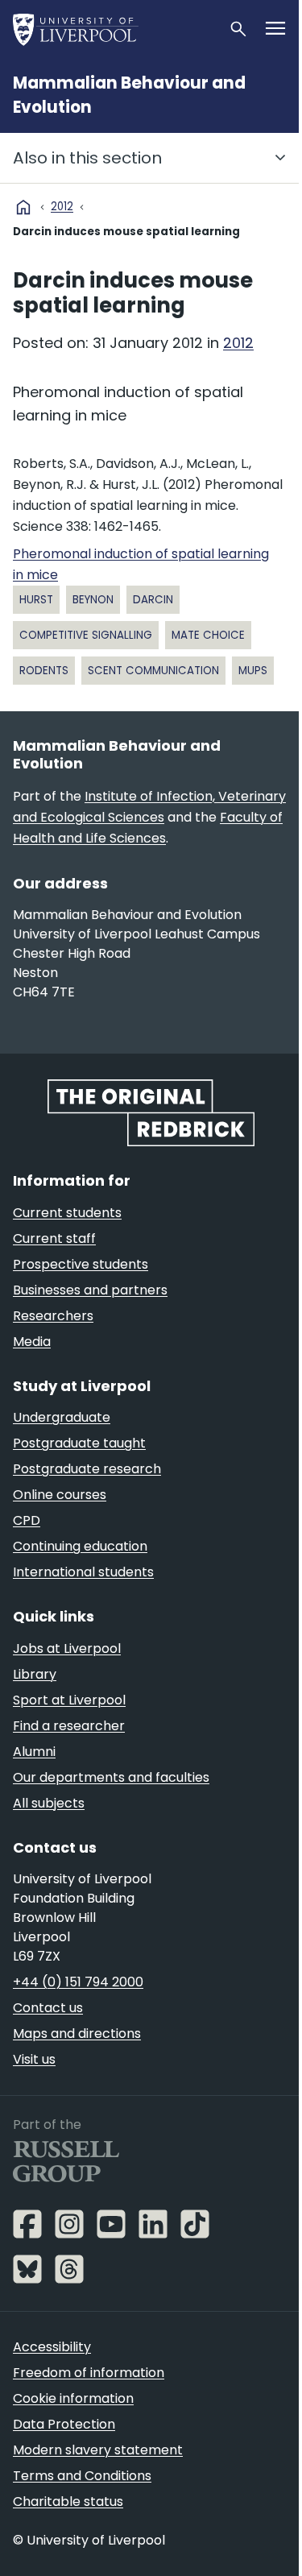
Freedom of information (89, 2373)
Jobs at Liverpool (67, 1648)
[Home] (114, 29)
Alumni (34, 1752)
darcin (153, 600)
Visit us (34, 2059)
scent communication (153, 671)
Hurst (36, 600)
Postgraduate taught (79, 1443)
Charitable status (68, 2501)
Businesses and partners (90, 1290)
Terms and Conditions (82, 2476)
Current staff (54, 1238)
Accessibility (52, 2347)
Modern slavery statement (98, 2450)
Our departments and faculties (111, 1777)
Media (32, 1342)
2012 (62, 207)
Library (35, 1674)
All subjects (49, 1803)
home (23, 207)
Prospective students (81, 1264)
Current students (67, 1213)
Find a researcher (69, 1726)
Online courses (60, 1495)
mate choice (208, 635)
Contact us (48, 2008)
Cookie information (73, 2398)
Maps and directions (77, 2033)
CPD (27, 1520)
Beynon (93, 600)
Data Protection (64, 2424)
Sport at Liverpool (69, 1700)
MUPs (253, 671)
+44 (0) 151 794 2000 (78, 1982)
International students (83, 1572)
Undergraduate (62, 1417)
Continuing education (80, 1546)
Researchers (53, 1316)
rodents (44, 671)
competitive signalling (86, 635)
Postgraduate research (87, 1469)
